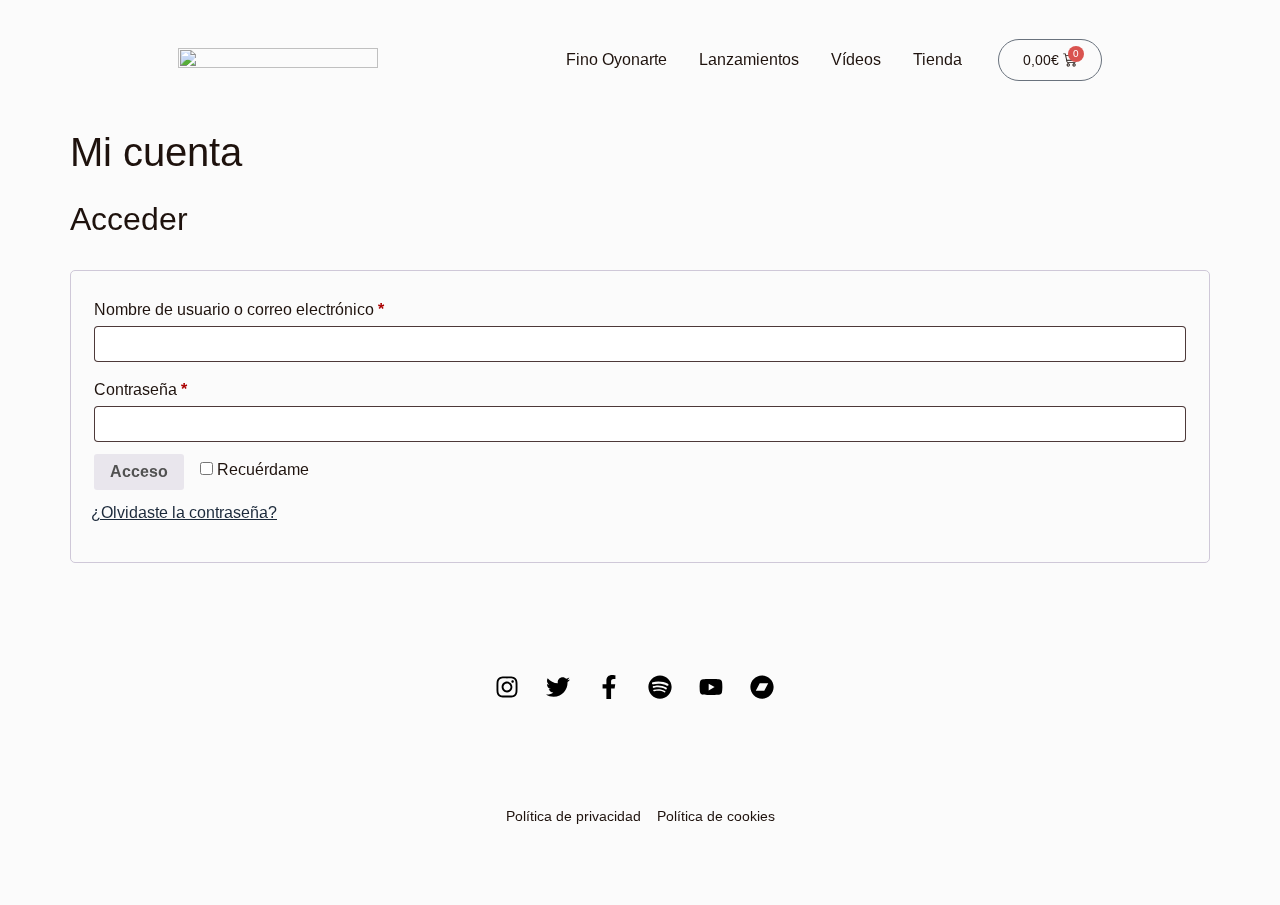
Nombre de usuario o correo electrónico (277, 306)
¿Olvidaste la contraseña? (184, 512)
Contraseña (179, 386)
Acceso (139, 471)
